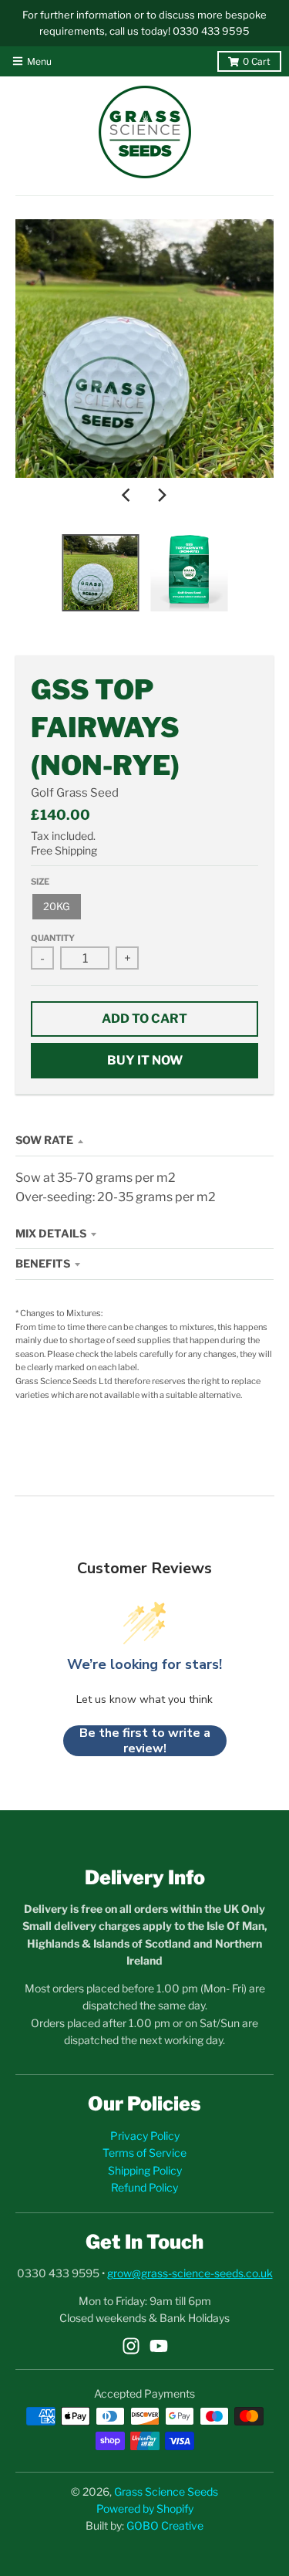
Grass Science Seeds (166, 2491)
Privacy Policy (145, 2136)
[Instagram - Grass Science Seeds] (131, 2346)
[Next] (162, 495)
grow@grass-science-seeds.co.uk (190, 2273)
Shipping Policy (145, 2170)
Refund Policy (144, 2187)
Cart (257, 61)
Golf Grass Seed (75, 793)
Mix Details (51, 1233)
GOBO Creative (165, 2525)
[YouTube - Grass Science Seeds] (159, 2346)
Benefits (43, 1263)
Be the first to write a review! (145, 1741)
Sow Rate (44, 1140)
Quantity (53, 938)
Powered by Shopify (145, 2508)
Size (40, 882)
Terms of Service (144, 2153)
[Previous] (128, 495)
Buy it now (145, 1060)
